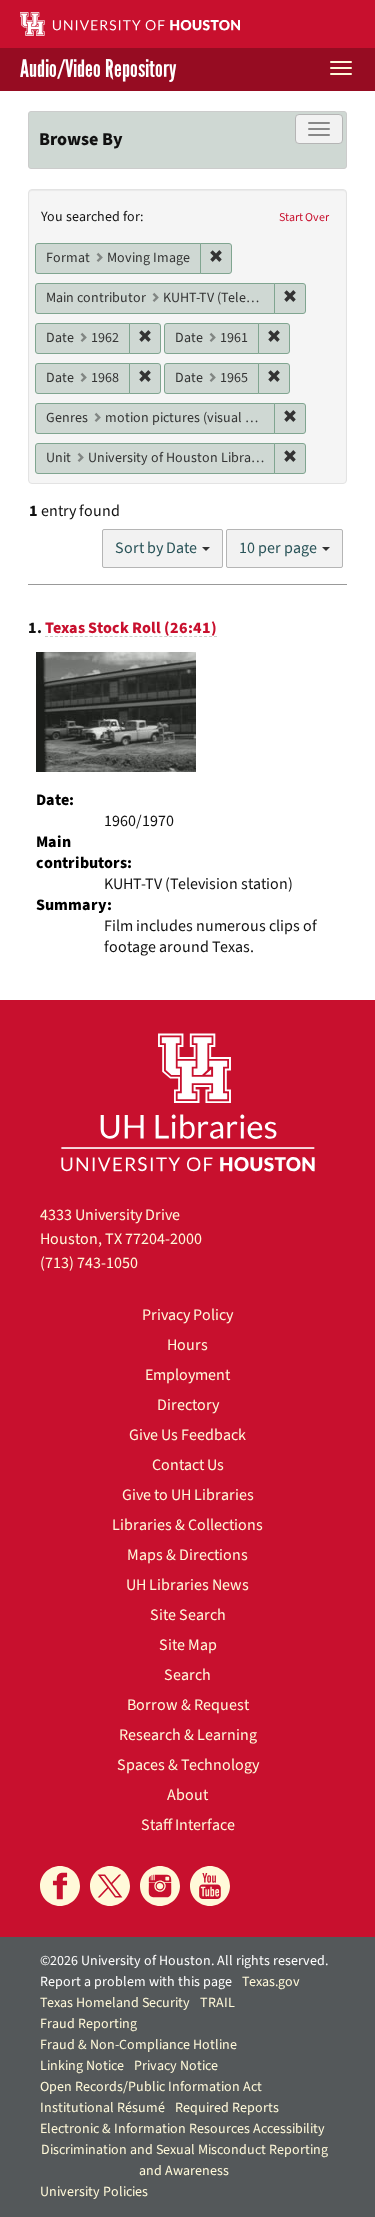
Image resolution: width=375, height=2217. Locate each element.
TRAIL (217, 2003)
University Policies (94, 2192)
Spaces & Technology (188, 1765)
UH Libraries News (187, 1585)
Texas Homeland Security (115, 2003)
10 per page (279, 548)
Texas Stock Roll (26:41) (131, 628)
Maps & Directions (187, 1555)
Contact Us (188, 1465)
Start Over (304, 217)
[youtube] (210, 1886)
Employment (187, 1375)
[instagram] (160, 1886)
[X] (110, 1886)
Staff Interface (188, 1825)
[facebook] (60, 1886)
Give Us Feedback (187, 1435)
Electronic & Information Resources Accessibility (182, 2129)
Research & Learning (188, 1735)
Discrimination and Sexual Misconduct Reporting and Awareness (184, 2160)
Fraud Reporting (88, 2024)
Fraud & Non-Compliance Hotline (138, 2045)
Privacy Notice (176, 2066)
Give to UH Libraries (188, 1495)
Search (187, 1675)
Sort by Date (157, 548)
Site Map (188, 1645)
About (187, 1795)
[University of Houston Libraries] (188, 1101)
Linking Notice (82, 2066)
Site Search (188, 1615)
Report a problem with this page (136, 1982)
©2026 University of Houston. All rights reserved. (184, 1961)
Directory (188, 1405)
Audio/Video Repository (98, 69)
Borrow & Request (188, 1705)
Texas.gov (271, 1982)
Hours (187, 1345)
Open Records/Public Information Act (151, 2087)
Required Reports (227, 2108)
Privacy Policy (187, 1315)
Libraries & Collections (187, 1525)
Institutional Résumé (102, 2108)
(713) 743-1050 (89, 1263)
